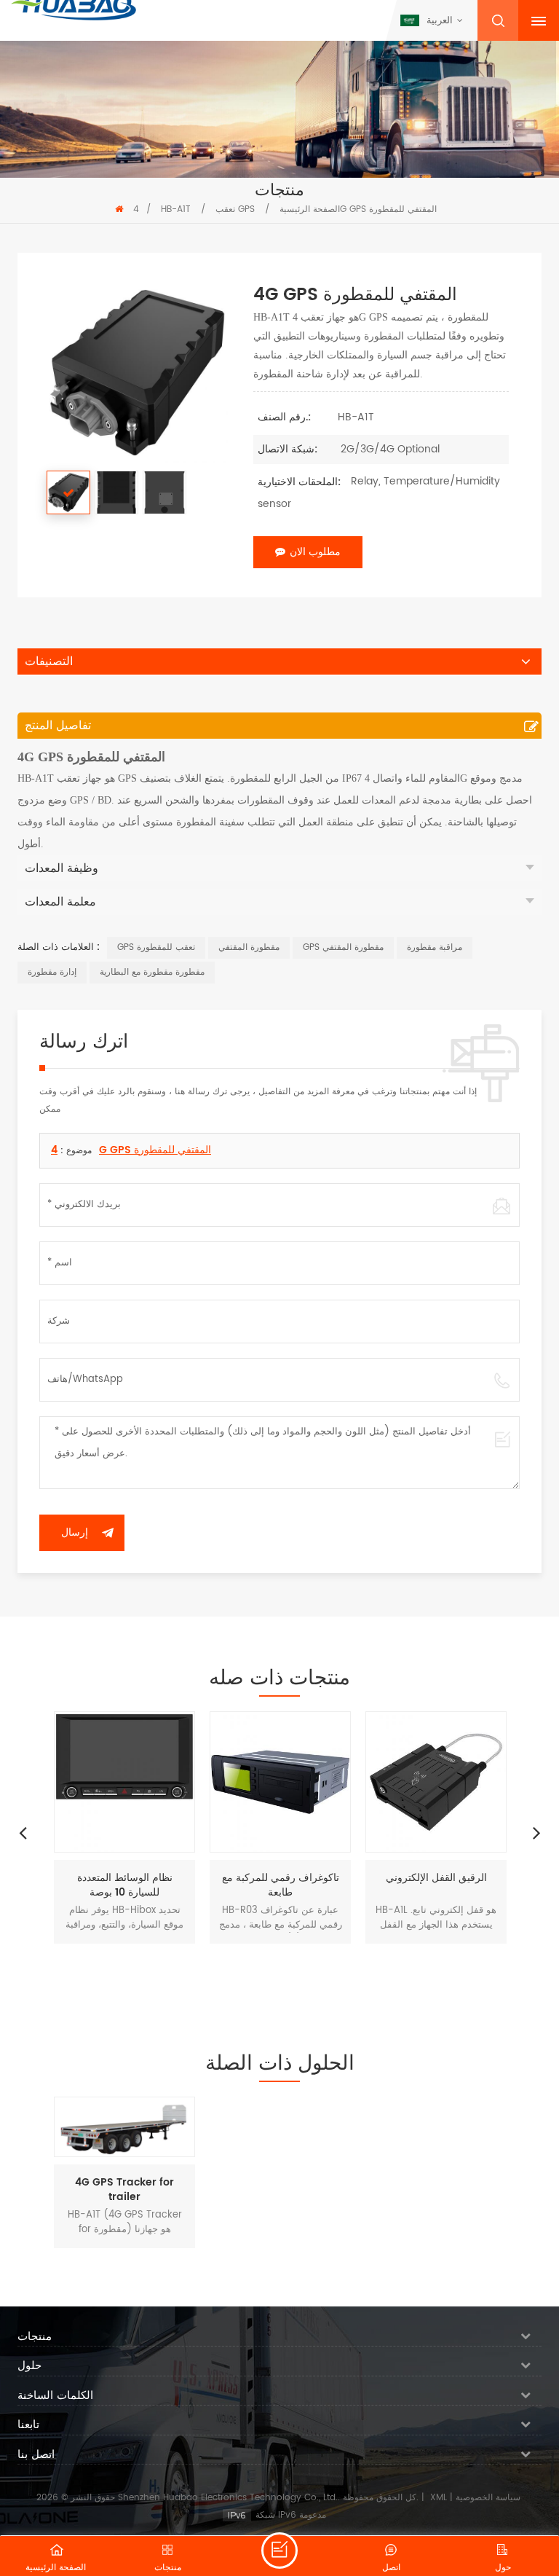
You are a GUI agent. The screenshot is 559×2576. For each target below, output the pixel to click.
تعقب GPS (235, 209)
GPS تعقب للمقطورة (156, 947)
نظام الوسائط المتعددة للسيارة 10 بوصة (125, 1885)
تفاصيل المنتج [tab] (58, 726)
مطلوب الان (315, 552)
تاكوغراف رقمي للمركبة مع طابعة (281, 1885)
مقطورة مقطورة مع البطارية (152, 972)
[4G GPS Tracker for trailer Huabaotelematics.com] (124, 2127)
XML (439, 2498)
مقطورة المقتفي (249, 947)
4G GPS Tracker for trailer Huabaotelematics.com (124, 2190)
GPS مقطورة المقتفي (343, 947)
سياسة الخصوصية (488, 2498)
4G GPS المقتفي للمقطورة (131, 1150)
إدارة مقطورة (52, 972)
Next (536, 1832)
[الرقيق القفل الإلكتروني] (436, 1782)
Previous (23, 1832)
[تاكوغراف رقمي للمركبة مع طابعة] (280, 1782)
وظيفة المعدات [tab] (62, 868)
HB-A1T (176, 209)
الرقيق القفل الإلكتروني (436, 1878)
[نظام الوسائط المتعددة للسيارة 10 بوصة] (124, 1782)
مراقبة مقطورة (435, 947)
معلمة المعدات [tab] (60, 902)
